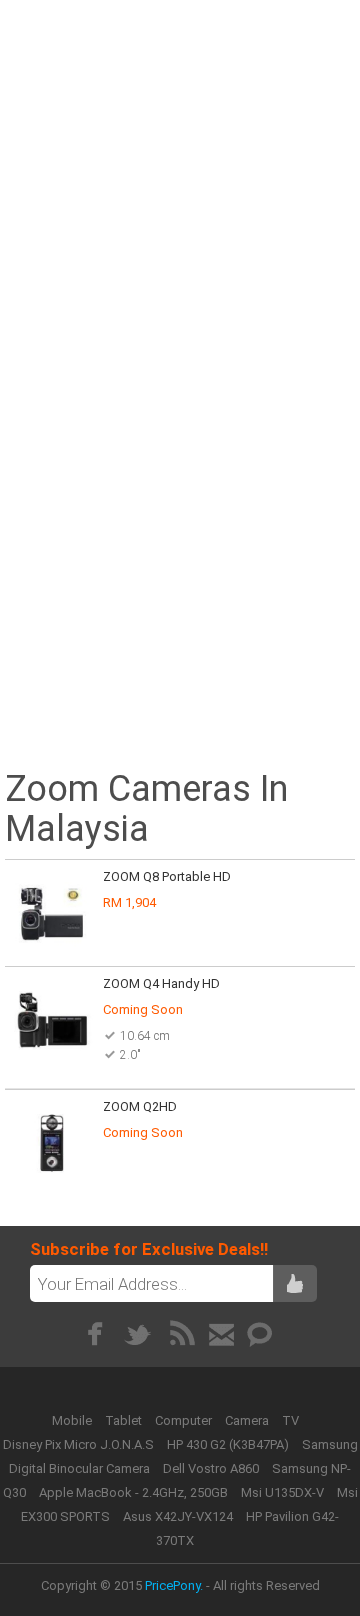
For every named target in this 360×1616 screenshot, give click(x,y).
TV (290, 1420)
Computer (185, 1420)
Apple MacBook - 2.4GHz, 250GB (133, 1492)
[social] (260, 1334)
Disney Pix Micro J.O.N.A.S (78, 1444)
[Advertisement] (180, 187)
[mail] (221, 1334)
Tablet (125, 1420)
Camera (248, 1420)
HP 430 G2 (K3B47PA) (228, 1444)
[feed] (182, 1334)
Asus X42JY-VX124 (178, 1516)
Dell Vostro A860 (211, 1468)
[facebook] (94, 1334)
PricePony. (174, 1585)
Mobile (73, 1420)
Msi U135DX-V (282, 1492)
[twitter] (138, 1334)
